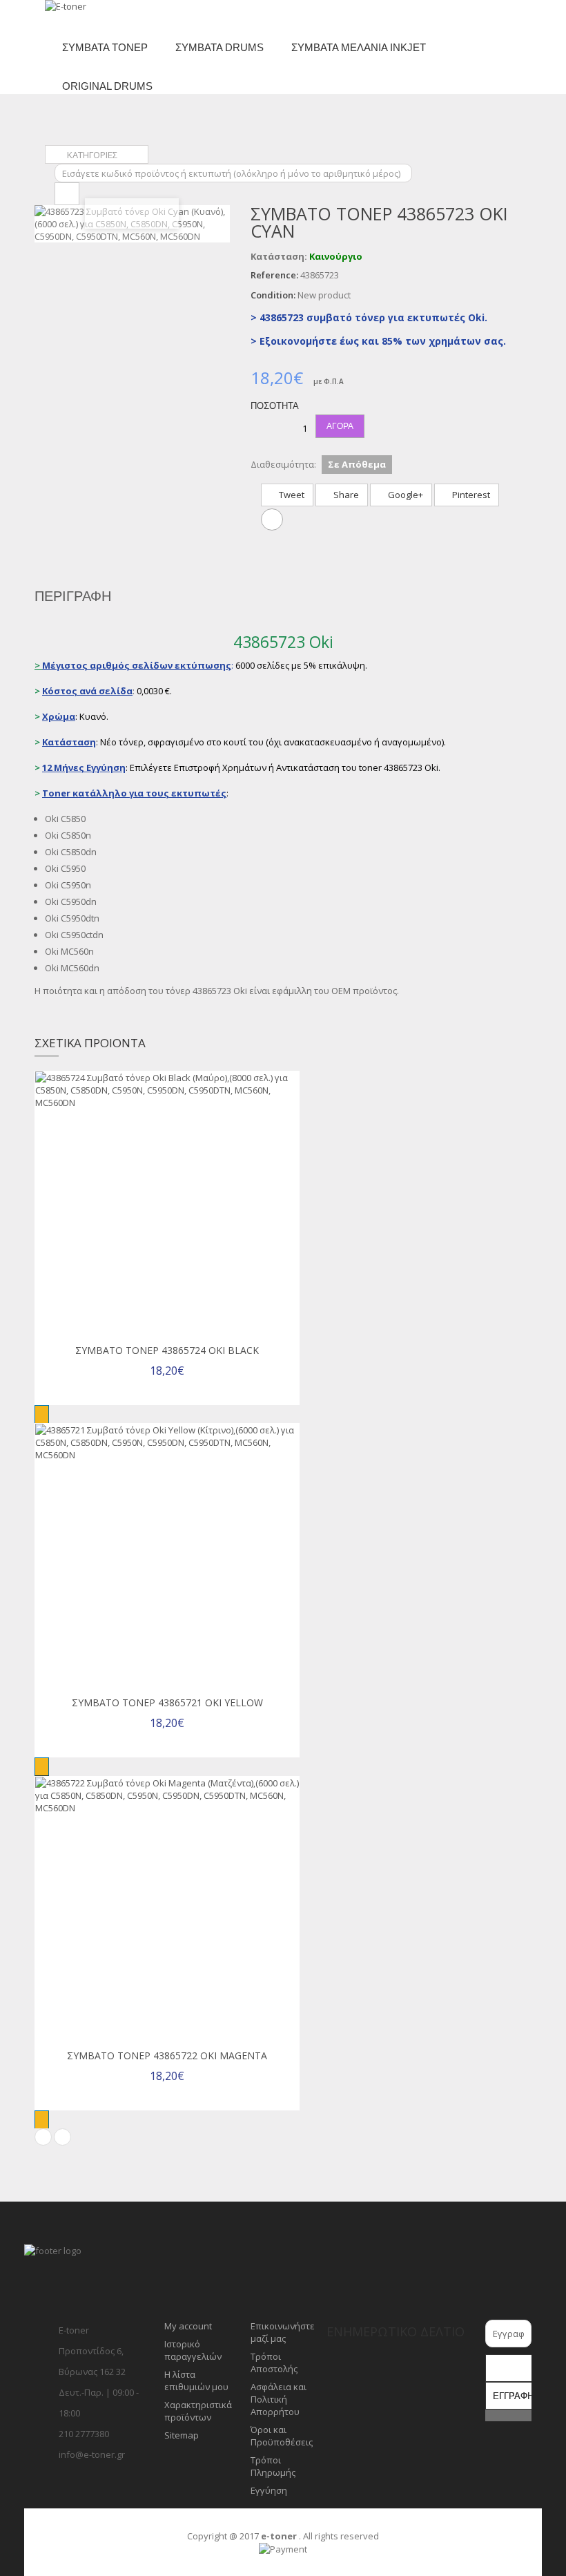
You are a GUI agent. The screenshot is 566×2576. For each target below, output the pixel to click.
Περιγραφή (73, 596)
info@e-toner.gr (92, 2454)
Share (345, 495)
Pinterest (470, 495)
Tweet (291, 495)
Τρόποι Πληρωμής (273, 2466)
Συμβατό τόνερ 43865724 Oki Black (167, 1350)
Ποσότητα (275, 406)
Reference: (274, 275)
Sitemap (182, 2435)
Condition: (273, 295)
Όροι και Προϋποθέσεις (282, 2436)
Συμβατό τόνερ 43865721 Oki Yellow (167, 1702)
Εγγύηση (269, 2490)
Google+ (404, 495)
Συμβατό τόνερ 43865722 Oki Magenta (167, 2055)
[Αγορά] (42, 1414)
